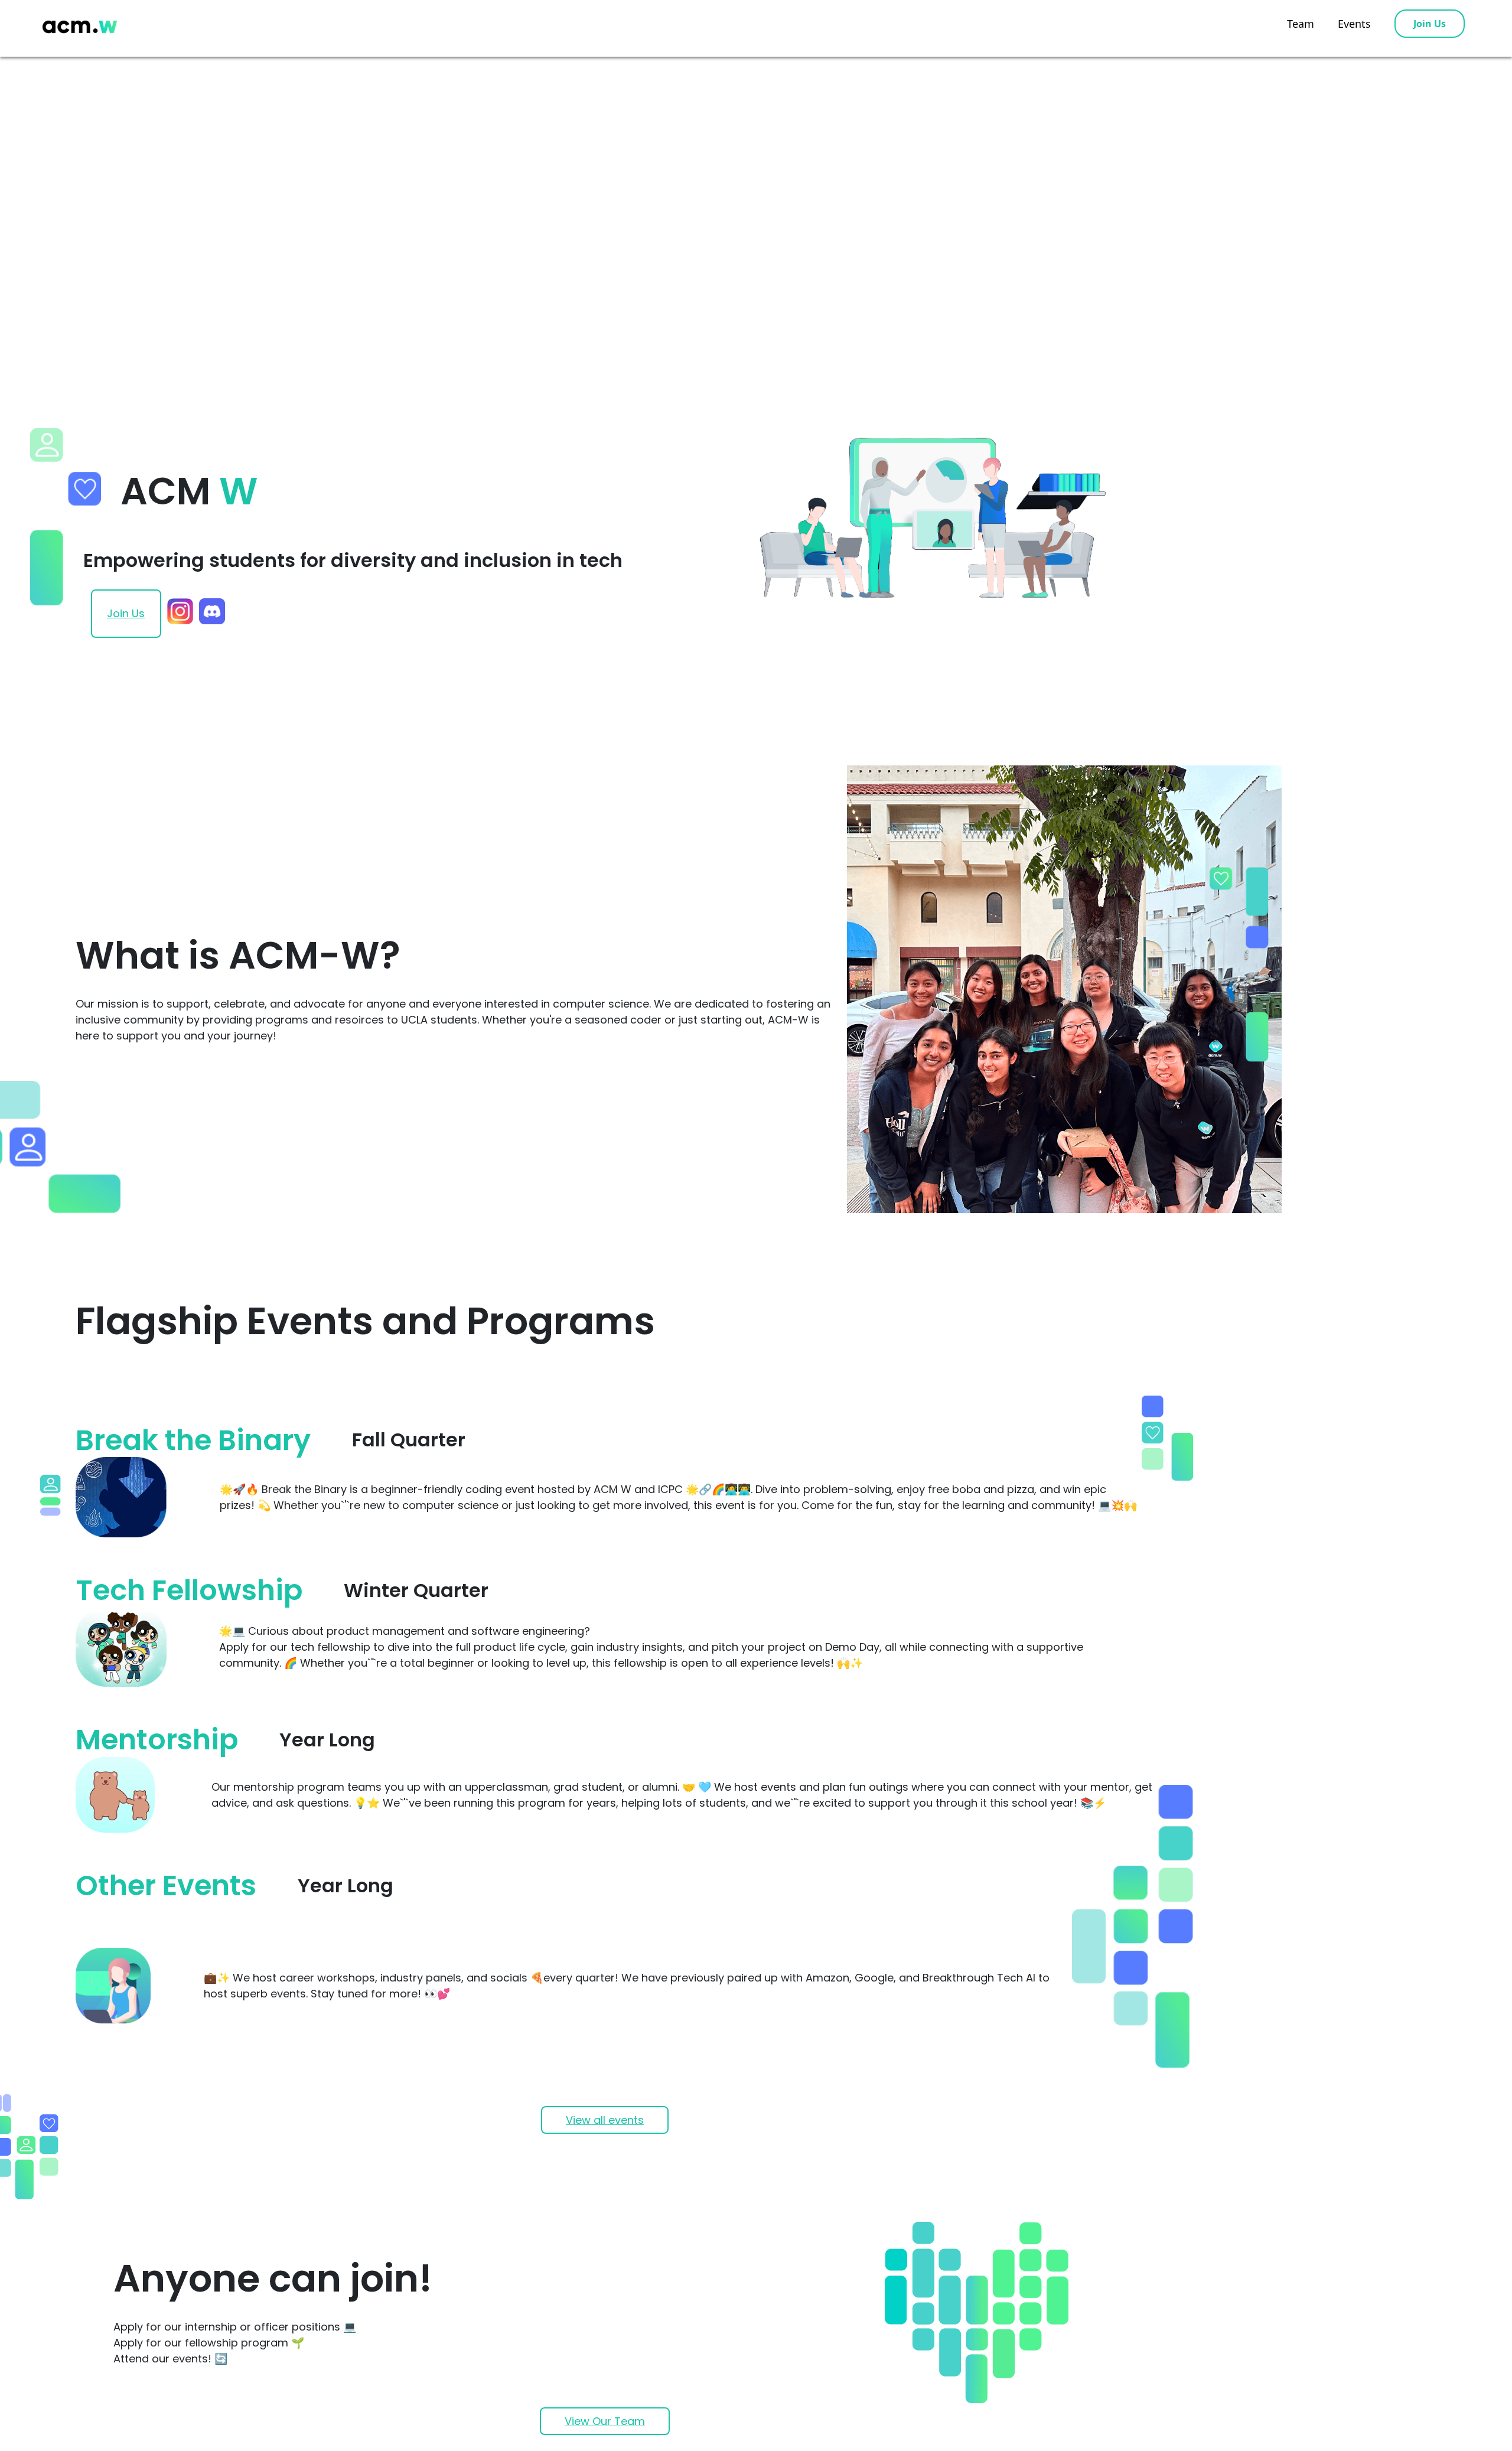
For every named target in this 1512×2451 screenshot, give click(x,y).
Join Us (1430, 24)
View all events (605, 2120)
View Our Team (605, 2421)
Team (1301, 24)
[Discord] (212, 613)
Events (1354, 24)
